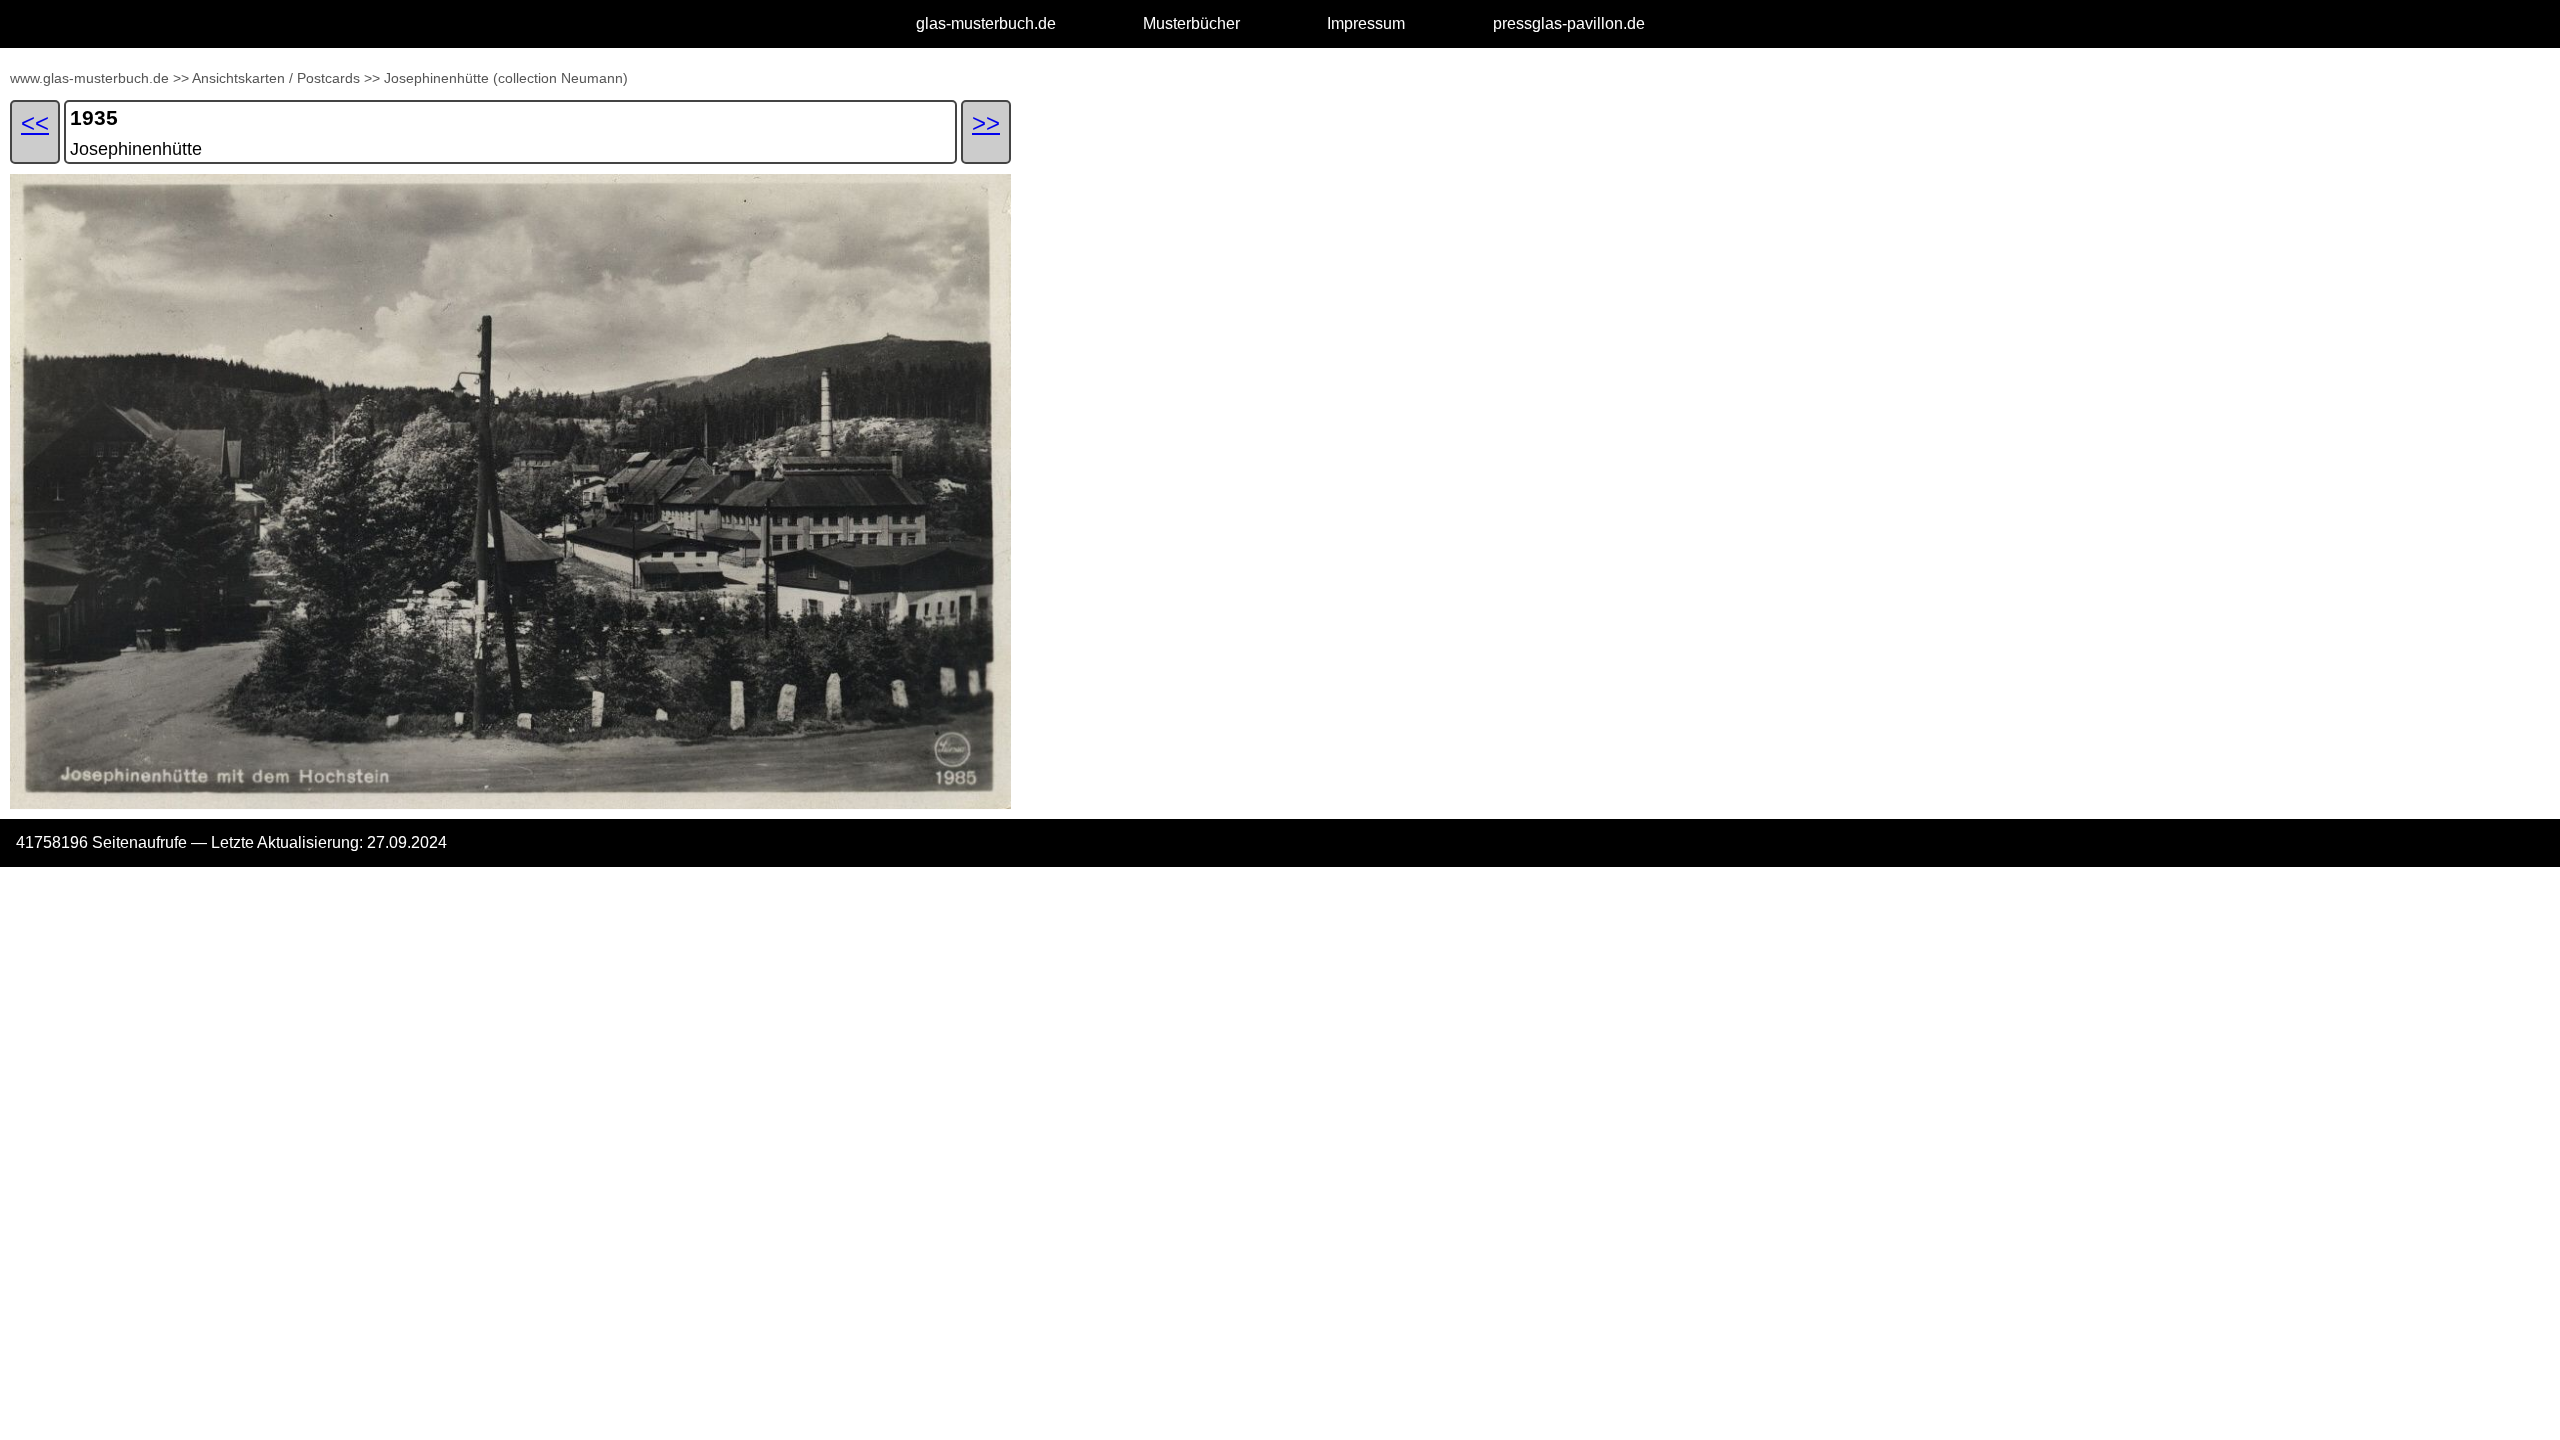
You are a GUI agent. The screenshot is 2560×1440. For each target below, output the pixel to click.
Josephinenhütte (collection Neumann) (506, 78)
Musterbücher (1191, 23)
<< (35, 122)
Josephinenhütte (136, 149)
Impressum (1366, 23)
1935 (94, 117)
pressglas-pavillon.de (1569, 23)
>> (180, 78)
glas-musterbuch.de (986, 23)
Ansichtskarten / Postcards (276, 78)
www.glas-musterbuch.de (89, 78)
